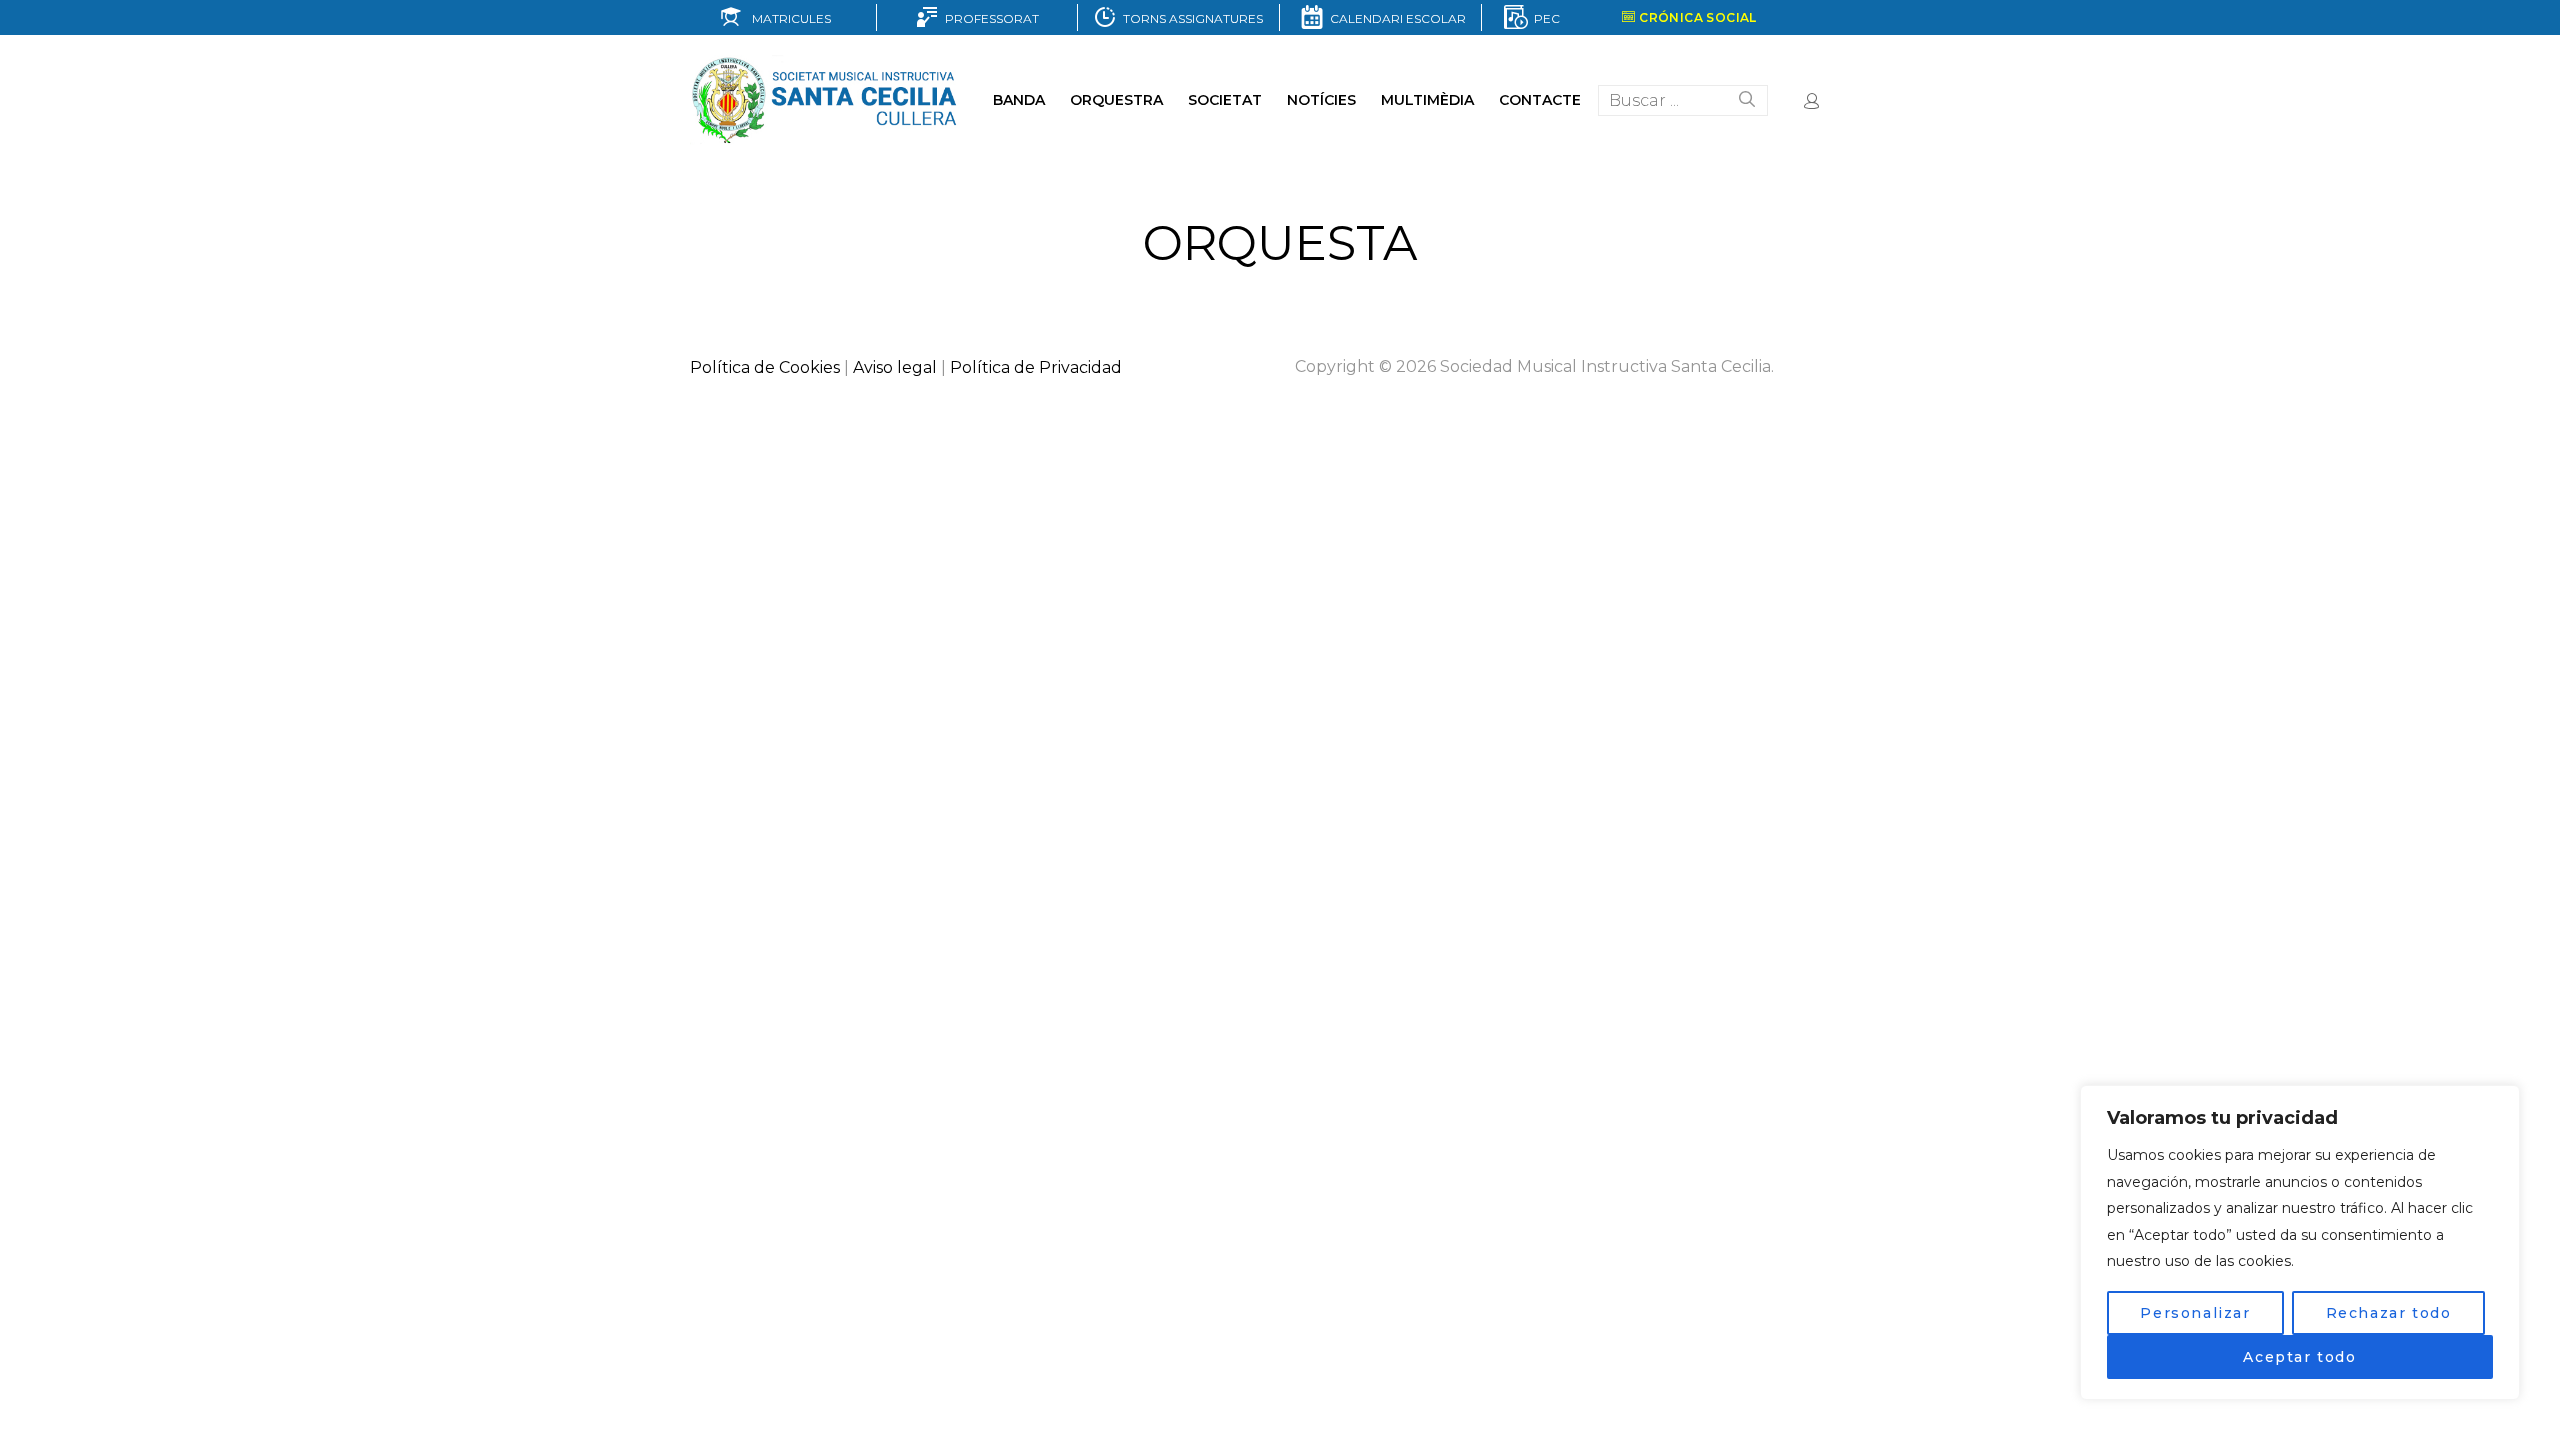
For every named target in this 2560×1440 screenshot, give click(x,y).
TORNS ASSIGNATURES (1190, 18)
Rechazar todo (2389, 1313)
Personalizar (2195, 1313)
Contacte (1540, 100)
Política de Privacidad (1036, 367)
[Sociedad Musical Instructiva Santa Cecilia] (826, 100)
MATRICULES (787, 18)
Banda (1019, 100)
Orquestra (1116, 100)
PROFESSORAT (989, 18)
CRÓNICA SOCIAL (1696, 17)
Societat (1225, 100)
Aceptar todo (2299, 1357)
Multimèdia (1427, 100)
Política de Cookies (765, 367)
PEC (1544, 18)
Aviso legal (895, 367)
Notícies (1321, 100)
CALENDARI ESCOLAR (1395, 18)
